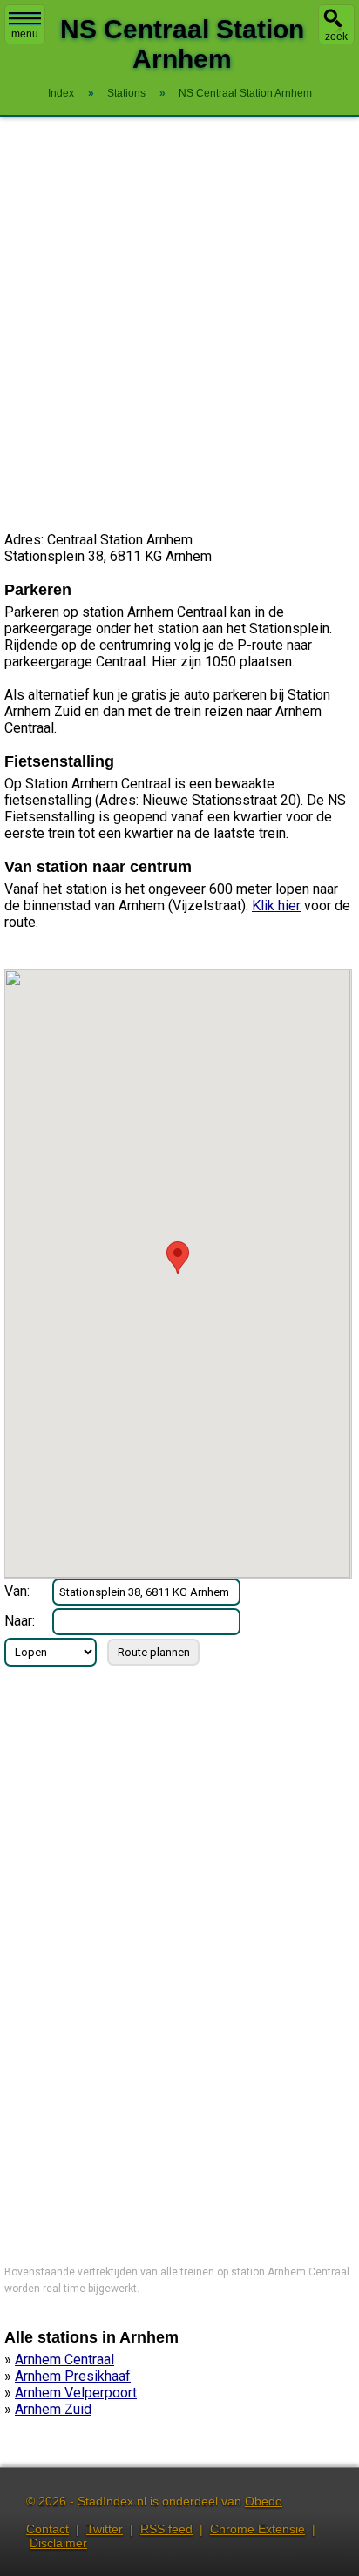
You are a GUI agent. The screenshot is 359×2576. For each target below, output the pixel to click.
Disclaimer (58, 2543)
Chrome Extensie (257, 2529)
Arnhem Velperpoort (76, 2393)
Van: (17, 1591)
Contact (47, 2529)
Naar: (20, 1621)
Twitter (105, 2529)
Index (61, 93)
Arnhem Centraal (64, 2360)
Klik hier (276, 906)
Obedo (264, 2501)
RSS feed (166, 2529)
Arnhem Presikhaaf (73, 2376)
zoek (336, 37)
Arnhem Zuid (53, 2409)
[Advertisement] (179, 324)
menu (25, 34)
